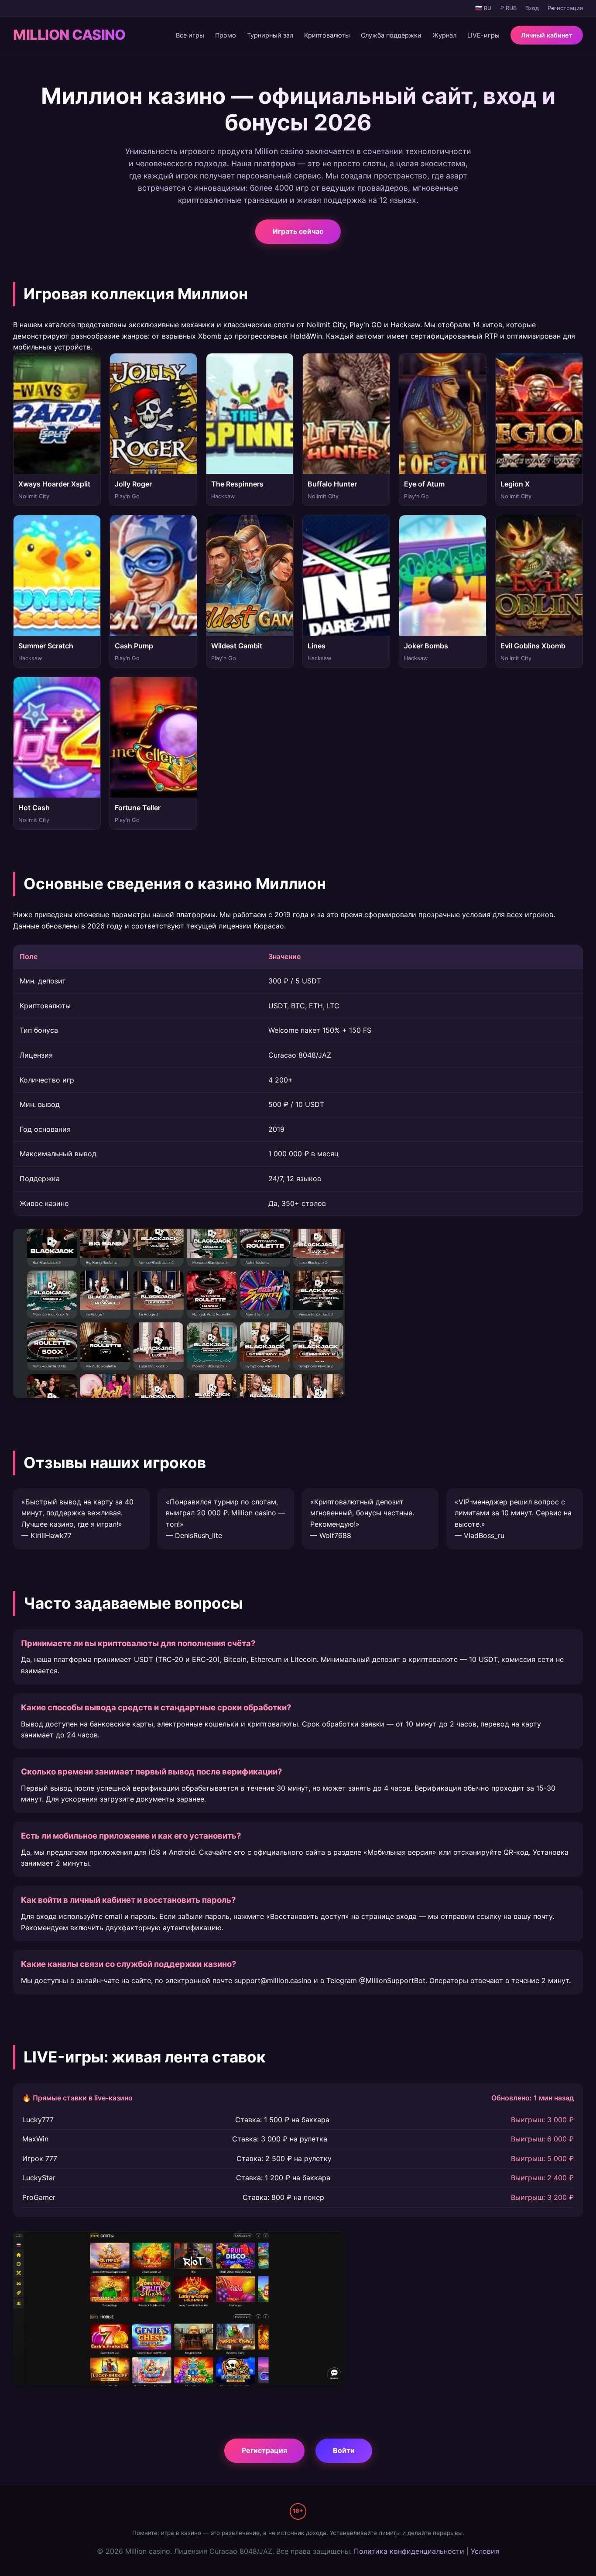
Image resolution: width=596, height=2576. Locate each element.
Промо (226, 35)
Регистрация (565, 8)
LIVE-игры (483, 35)
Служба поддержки (391, 35)
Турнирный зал (270, 35)
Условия (485, 2551)
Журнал (444, 35)
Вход (532, 8)
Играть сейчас (298, 231)
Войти (344, 2450)
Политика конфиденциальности (409, 2551)
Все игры (190, 35)
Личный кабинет (547, 35)
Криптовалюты (327, 35)
